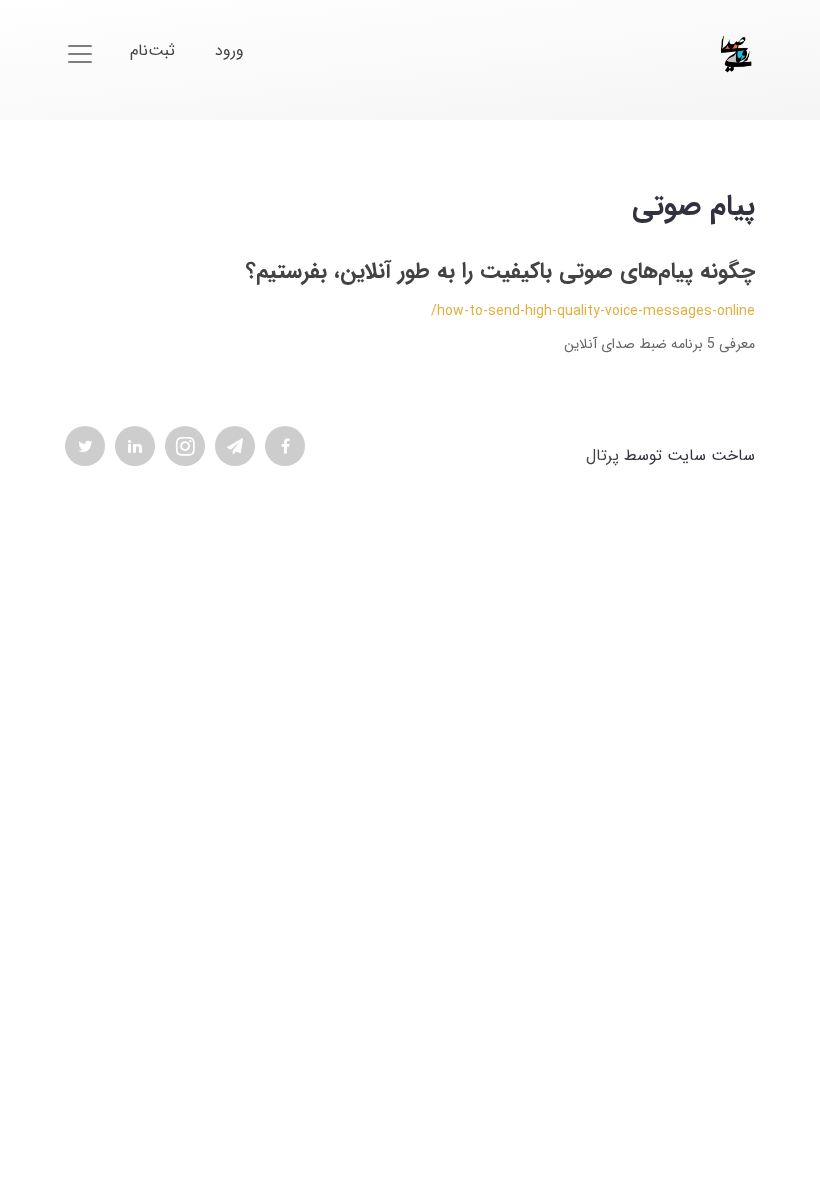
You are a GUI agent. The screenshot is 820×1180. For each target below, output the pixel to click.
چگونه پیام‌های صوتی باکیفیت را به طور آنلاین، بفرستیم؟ (500, 271)
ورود (229, 50)
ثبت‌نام (152, 50)
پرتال (602, 455)
